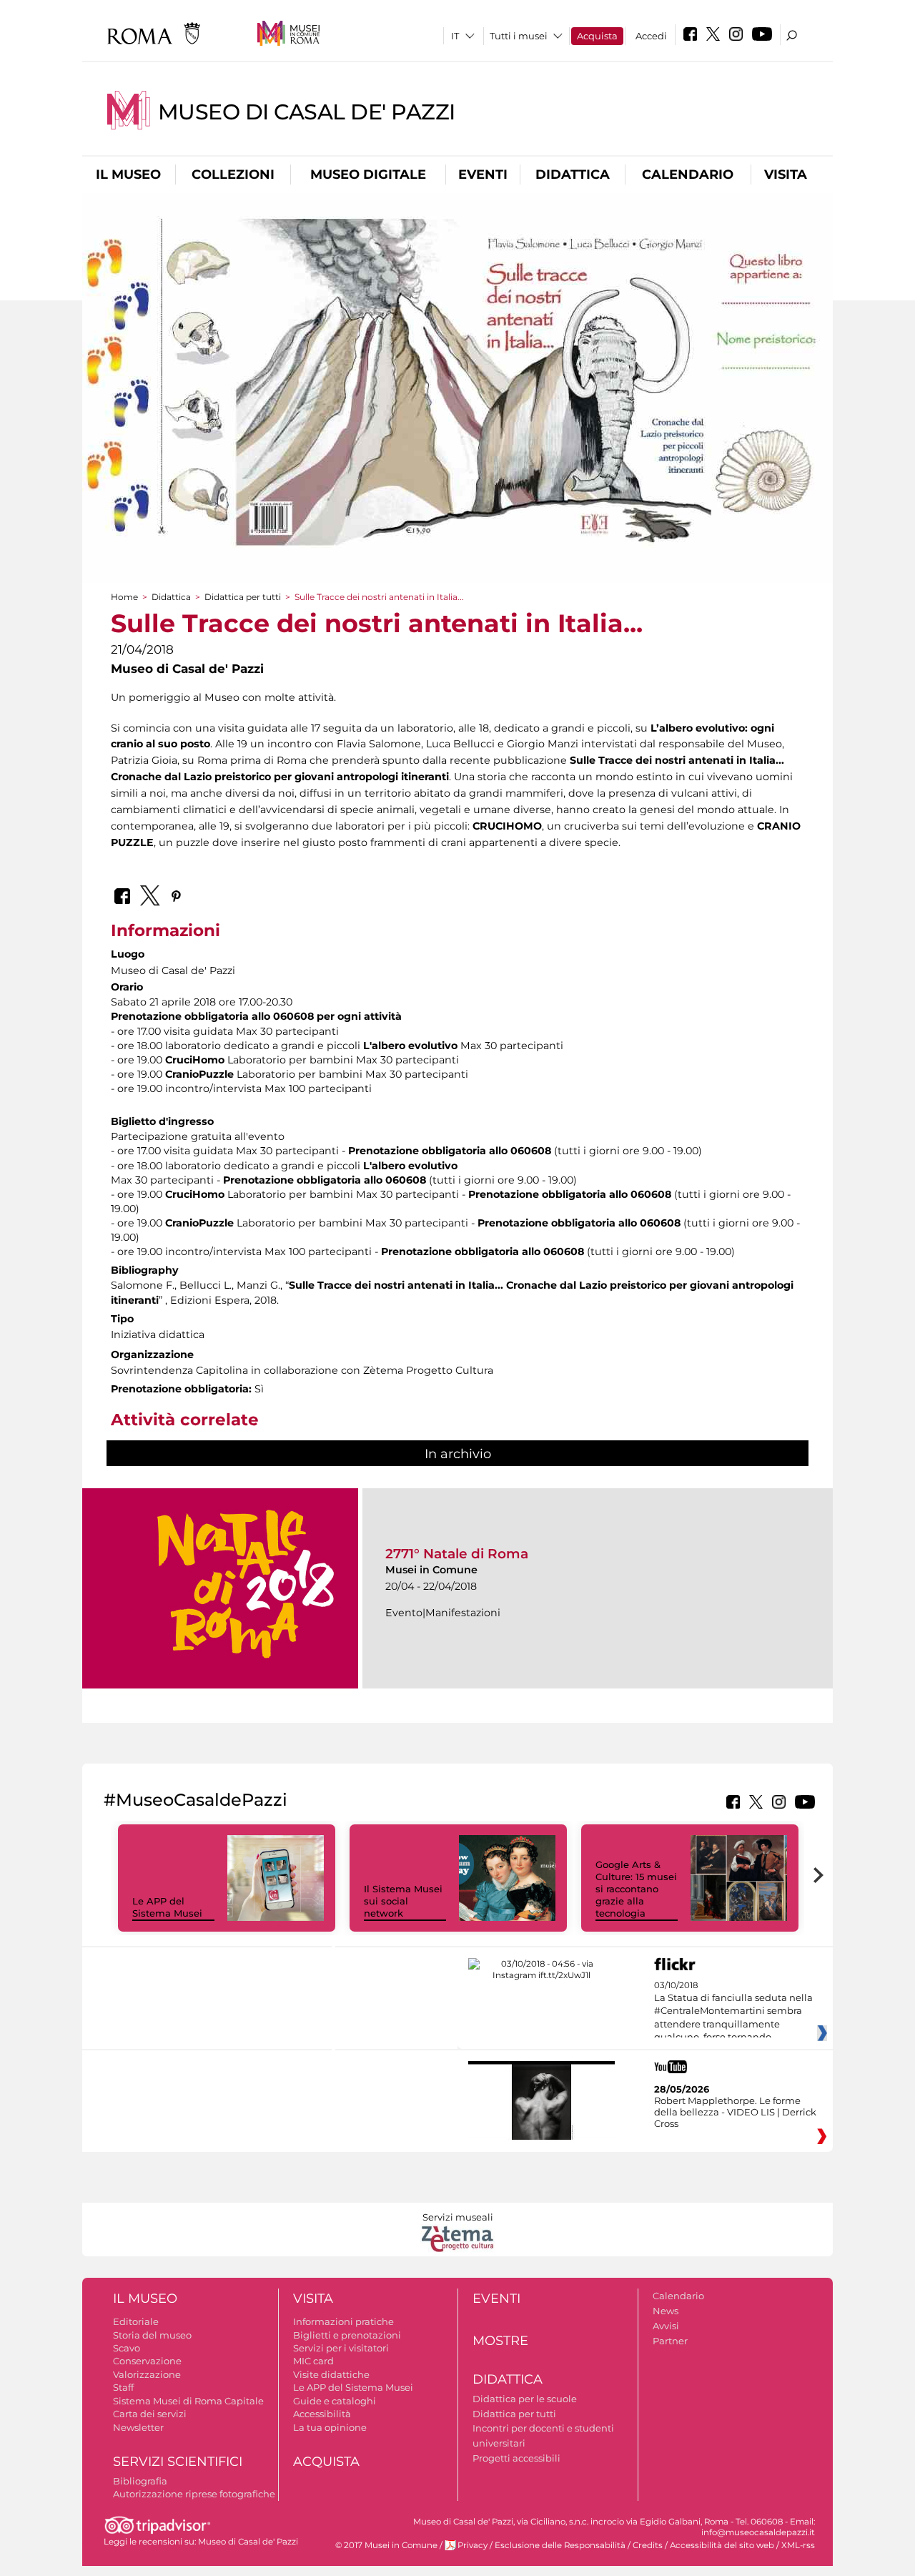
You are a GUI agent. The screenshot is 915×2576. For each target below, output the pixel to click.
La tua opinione (330, 2427)
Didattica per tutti (243, 597)
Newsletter (138, 2427)
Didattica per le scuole (525, 2399)
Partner (670, 2341)
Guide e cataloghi (335, 2401)
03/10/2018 (733, 2012)
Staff (123, 2387)
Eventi (483, 174)
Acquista (597, 36)
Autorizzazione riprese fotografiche (194, 2494)
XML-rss (798, 2545)
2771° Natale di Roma (457, 1554)
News (666, 2311)
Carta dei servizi (150, 2414)
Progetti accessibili (516, 2458)
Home (124, 597)
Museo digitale (368, 174)
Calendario (688, 174)
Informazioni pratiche (343, 2321)
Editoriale (136, 2321)
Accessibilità (322, 2414)
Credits (648, 2545)
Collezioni (233, 174)
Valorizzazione (147, 2374)
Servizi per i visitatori (341, 2348)
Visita (786, 174)
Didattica (573, 174)
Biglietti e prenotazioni (347, 2335)
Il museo (128, 174)
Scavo (127, 2348)
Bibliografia (140, 2481)
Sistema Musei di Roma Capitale (188, 2401)
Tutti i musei (519, 36)
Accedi (651, 36)
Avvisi (666, 2326)
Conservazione (147, 2361)
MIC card (313, 2361)
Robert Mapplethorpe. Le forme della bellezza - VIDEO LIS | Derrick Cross (735, 2112)
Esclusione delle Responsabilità (560, 2545)
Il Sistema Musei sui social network (403, 1901)
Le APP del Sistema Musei (167, 1907)
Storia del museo (152, 2335)
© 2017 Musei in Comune (386, 2545)
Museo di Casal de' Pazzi (307, 112)
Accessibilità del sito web (722, 2545)
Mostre (500, 2341)
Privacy (473, 2545)
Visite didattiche (331, 2374)
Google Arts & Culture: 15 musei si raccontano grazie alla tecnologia (636, 1889)
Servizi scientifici (178, 2462)
